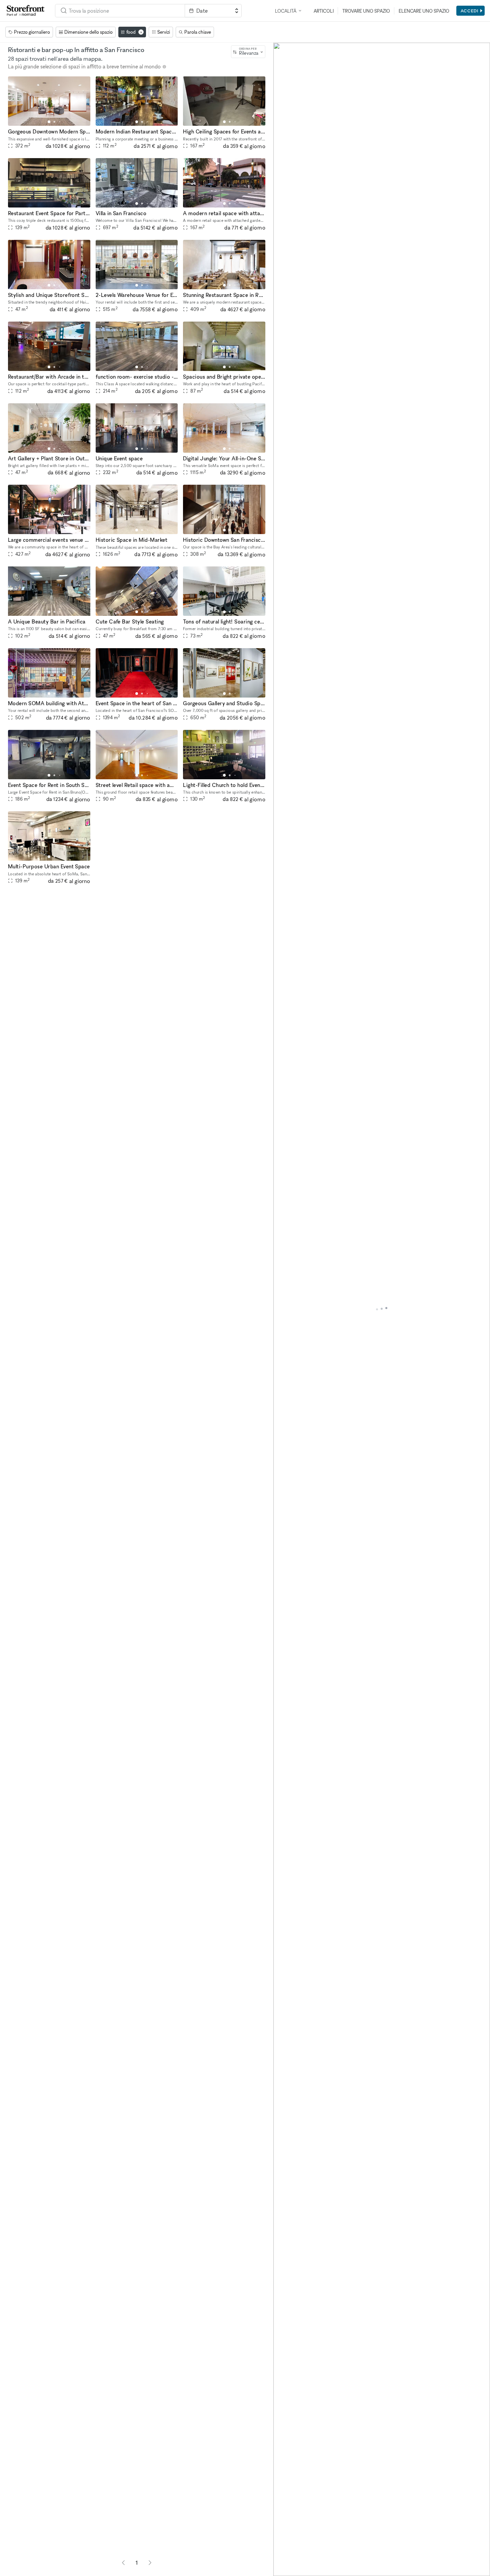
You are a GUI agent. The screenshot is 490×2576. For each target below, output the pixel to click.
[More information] (164, 67)
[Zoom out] (281, 2558)
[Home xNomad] (26, 11)
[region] (382, 1309)
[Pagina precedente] (123, 2563)
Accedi (469, 11)
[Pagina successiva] (150, 2563)
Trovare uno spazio (366, 11)
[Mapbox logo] (290, 2570)
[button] (49, 122)
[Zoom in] (281, 2548)
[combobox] (120, 11)
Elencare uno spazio (424, 11)
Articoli (324, 11)
